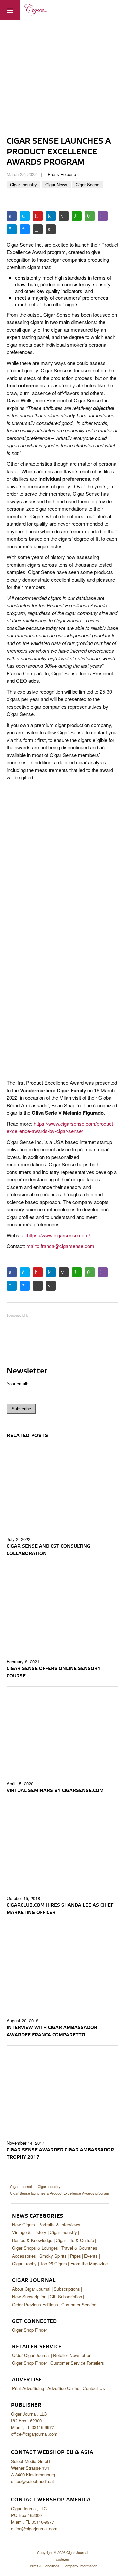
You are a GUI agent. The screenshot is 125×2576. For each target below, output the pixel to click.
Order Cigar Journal (31, 2355)
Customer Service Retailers (77, 2363)
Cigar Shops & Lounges (35, 2248)
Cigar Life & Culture (75, 2240)
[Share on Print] (51, 229)
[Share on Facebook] (12, 216)
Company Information (80, 2566)
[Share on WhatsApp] (77, 216)
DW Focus (62, 10)
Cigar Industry (23, 185)
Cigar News (56, 185)
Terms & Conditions (44, 2566)
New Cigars (23, 2224)
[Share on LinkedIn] (51, 216)
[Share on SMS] (90, 216)
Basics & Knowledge (32, 2240)
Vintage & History (29, 2232)
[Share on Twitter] (25, 216)
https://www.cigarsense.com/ (58, 1235)
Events (91, 2256)
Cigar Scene (87, 185)
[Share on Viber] (103, 216)
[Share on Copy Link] (38, 229)
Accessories (24, 2256)
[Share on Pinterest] (38, 216)
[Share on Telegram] (12, 229)
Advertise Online (63, 2388)
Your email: (17, 1384)
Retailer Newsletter (72, 2355)
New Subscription (29, 2296)
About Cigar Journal (31, 2289)
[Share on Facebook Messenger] (25, 229)
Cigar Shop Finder (29, 2330)
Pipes (75, 2256)
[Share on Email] (64, 216)
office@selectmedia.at (32, 2481)
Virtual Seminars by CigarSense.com (55, 1791)
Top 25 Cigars (53, 2263)
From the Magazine (89, 2263)
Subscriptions (67, 2289)
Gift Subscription (66, 2296)
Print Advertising (28, 2388)
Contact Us (94, 2388)
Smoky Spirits (53, 2256)
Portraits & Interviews (59, 2224)
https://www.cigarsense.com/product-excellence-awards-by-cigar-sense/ (61, 1127)
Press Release (62, 174)
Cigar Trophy (24, 2263)
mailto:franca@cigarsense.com (60, 1246)
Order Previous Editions (35, 2304)
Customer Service (79, 2304)
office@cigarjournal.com (34, 2434)
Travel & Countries (79, 2248)
